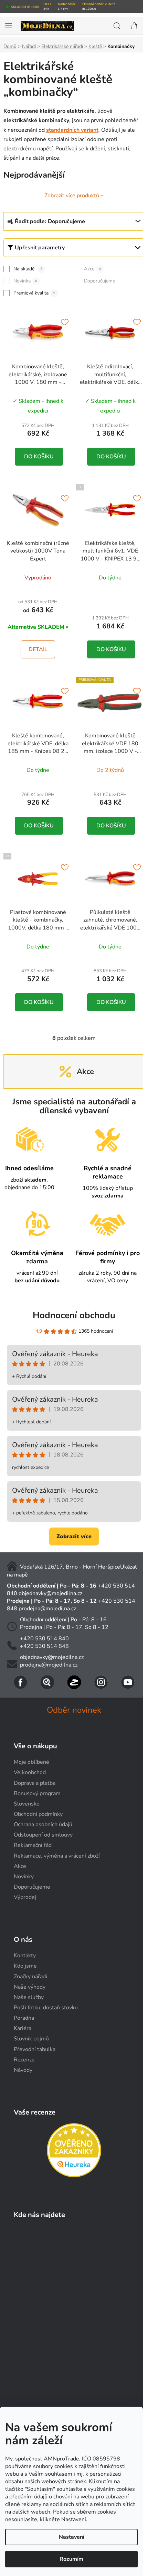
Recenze (24, 2060)
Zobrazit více (74, 1536)
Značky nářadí (30, 1977)
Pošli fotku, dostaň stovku (46, 2008)
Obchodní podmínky (38, 1814)
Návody (23, 2070)
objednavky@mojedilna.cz (50, 1593)
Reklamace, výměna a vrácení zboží (57, 1856)
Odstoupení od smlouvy (43, 1835)
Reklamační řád (33, 1845)
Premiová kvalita (34, 293)
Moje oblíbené (31, 1762)
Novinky (24, 1877)
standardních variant (72, 130)
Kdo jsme (25, 1966)
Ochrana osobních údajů (43, 1824)
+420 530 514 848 (44, 1646)
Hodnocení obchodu (74, 1315)
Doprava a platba (35, 1783)
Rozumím (71, 2559)
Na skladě (28, 269)
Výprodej (25, 1897)
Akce (92, 269)
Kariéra (23, 2028)
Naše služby (29, 1997)
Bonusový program (37, 1793)
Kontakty (25, 1956)
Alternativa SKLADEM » (38, 627)
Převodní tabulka (35, 2049)
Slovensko (27, 1804)
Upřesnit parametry (40, 248)
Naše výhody (30, 1987)
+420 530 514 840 (44, 1639)
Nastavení (72, 2537)
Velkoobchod (30, 1772)
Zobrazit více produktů (72, 196)
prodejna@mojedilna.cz (47, 1609)
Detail (38, 649)
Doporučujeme (99, 281)
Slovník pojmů (31, 2039)
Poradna (24, 2018)
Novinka (25, 281)
